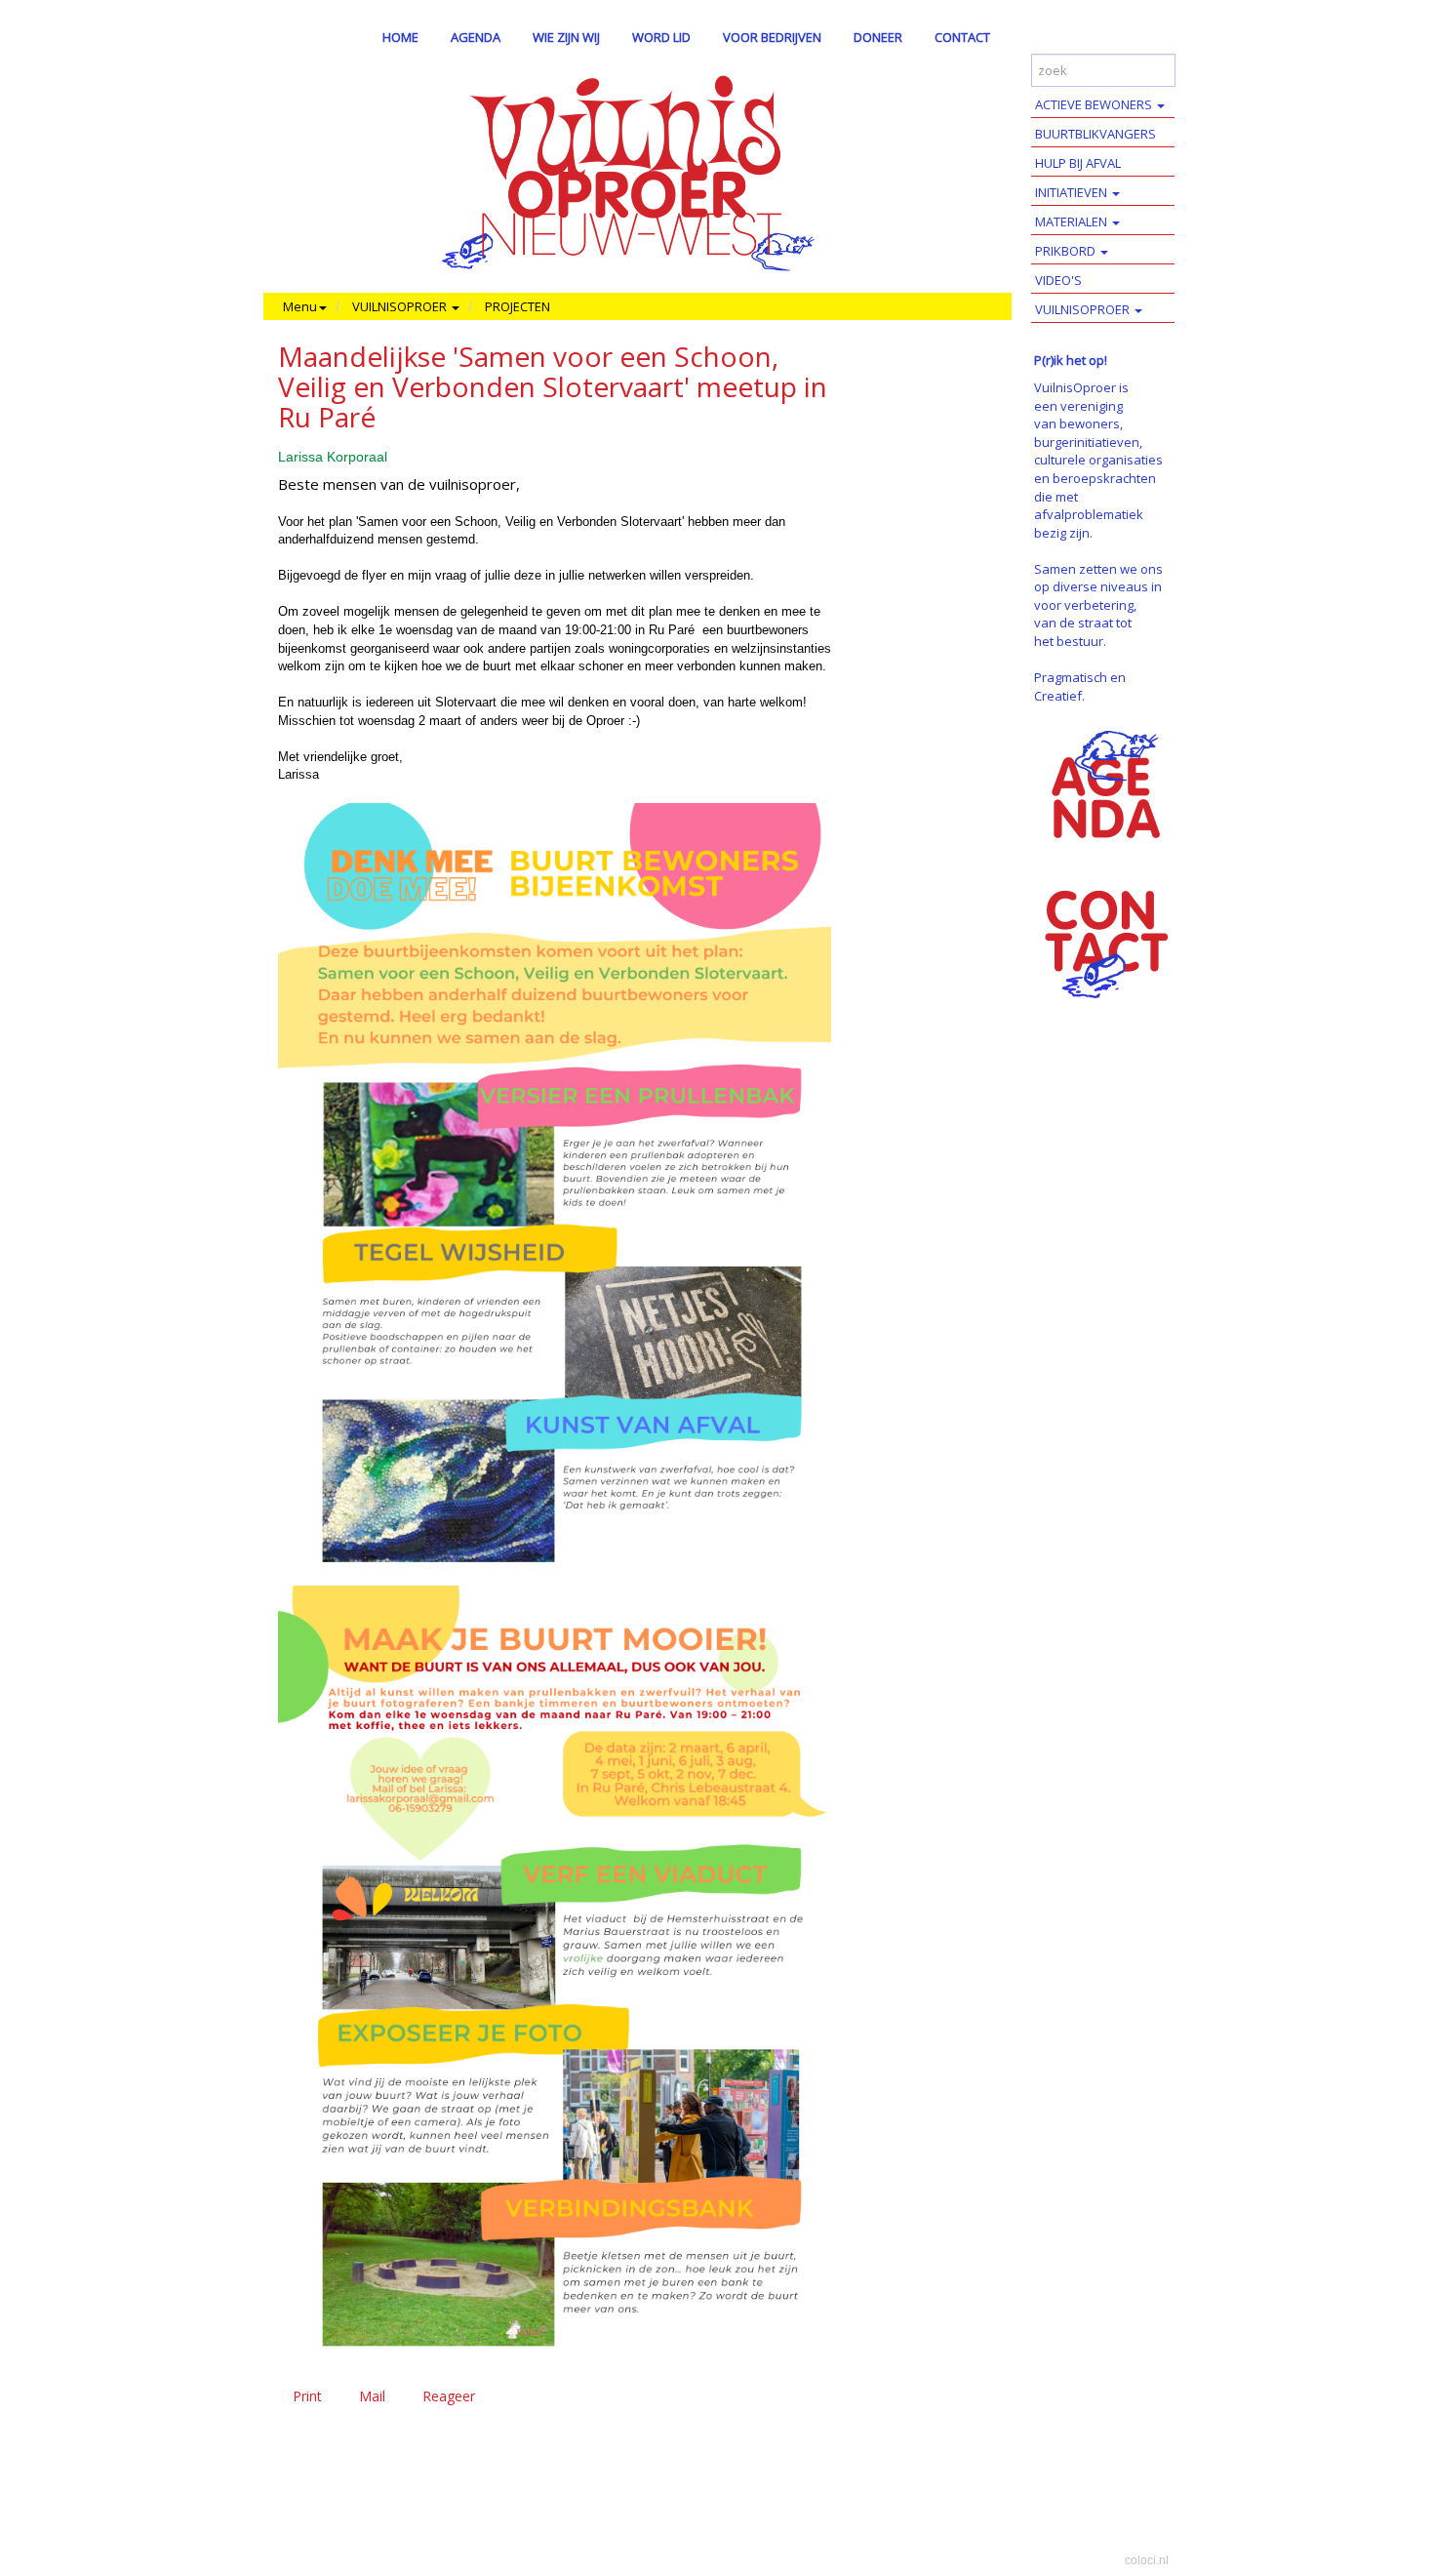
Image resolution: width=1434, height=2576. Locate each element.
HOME (400, 37)
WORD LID (661, 37)
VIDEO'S (1058, 280)
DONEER (878, 37)
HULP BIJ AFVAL (1078, 163)
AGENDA (476, 37)
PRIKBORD (1067, 251)
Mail (372, 2396)
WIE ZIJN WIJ (566, 37)
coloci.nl (1147, 2560)
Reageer (449, 2396)
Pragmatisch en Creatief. (1080, 686)
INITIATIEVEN (1073, 192)
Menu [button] (300, 306)
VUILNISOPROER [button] (401, 306)
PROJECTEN (518, 306)
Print (307, 2396)
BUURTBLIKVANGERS (1095, 134)
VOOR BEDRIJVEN (772, 37)
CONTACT (962, 37)
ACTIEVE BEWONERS (1095, 104)
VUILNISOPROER (1084, 309)
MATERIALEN (1073, 221)
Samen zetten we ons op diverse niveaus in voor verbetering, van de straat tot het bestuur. (1098, 605)
